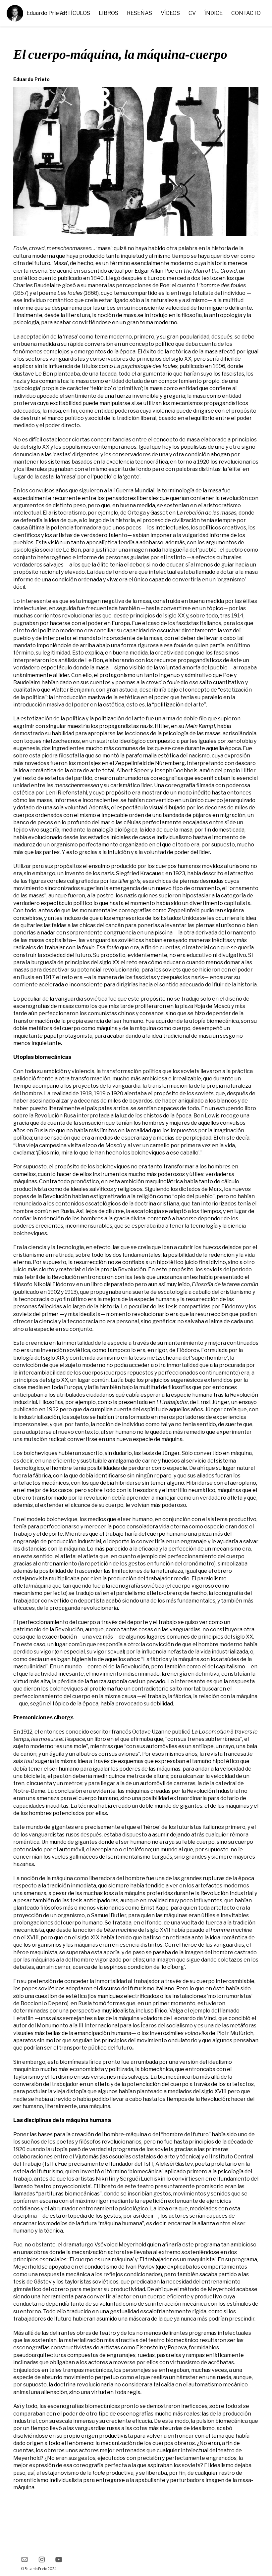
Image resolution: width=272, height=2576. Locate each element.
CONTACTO (246, 13)
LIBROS (109, 13)
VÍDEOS (170, 13)
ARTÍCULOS (75, 13)
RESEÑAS (139, 13)
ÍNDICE (214, 13)
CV (192, 13)
